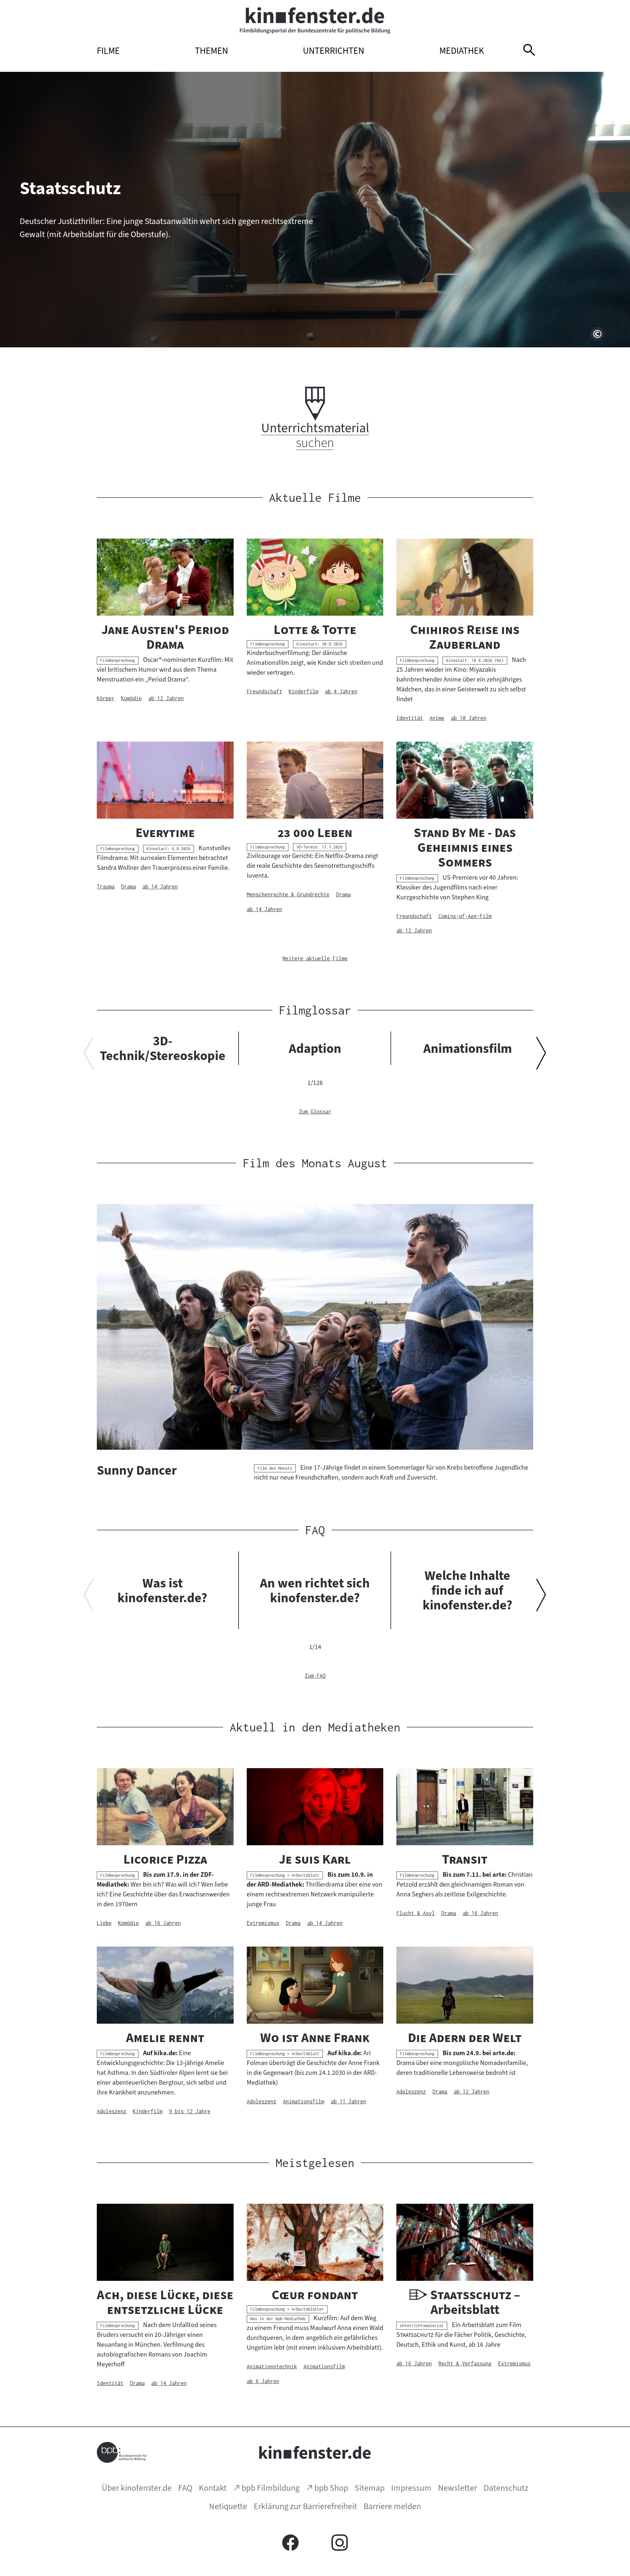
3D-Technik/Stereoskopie (163, 1048)
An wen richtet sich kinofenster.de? (315, 1590)
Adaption (315, 1048)
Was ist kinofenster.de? (162, 1590)
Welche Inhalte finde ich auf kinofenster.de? (468, 1590)
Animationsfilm (468, 1048)
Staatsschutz (70, 188)
